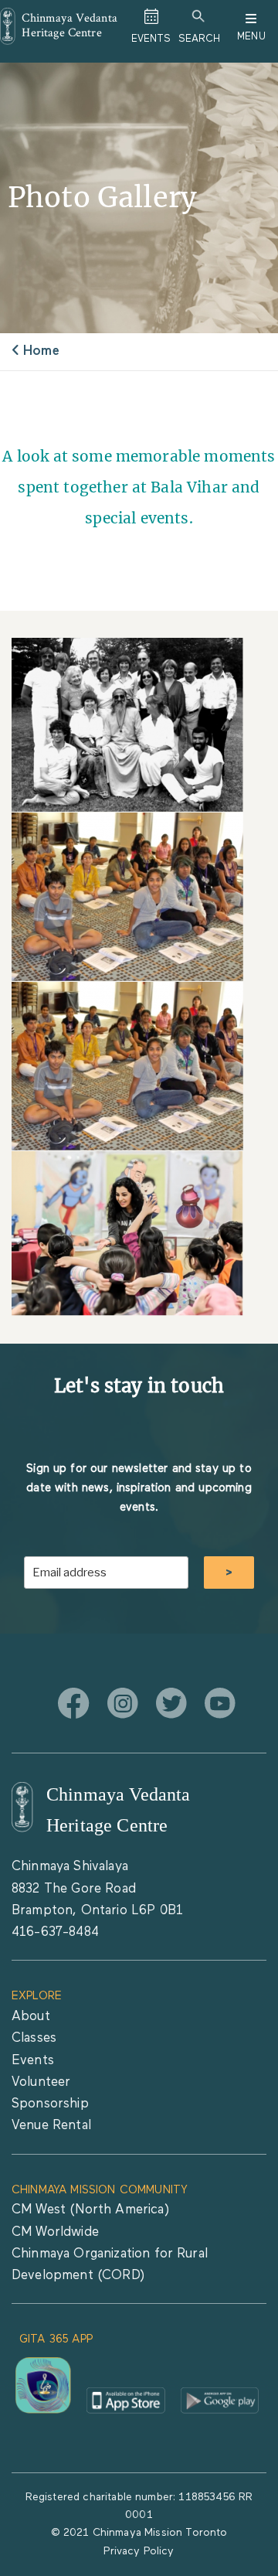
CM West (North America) (90, 2210)
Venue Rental (51, 2126)
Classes (34, 2038)
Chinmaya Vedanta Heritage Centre (69, 25)
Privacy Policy (139, 2551)
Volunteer (41, 2082)
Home (41, 351)
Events (33, 2061)
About (31, 2017)
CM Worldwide (55, 2232)
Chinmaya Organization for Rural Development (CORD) (110, 2265)
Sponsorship (50, 2104)
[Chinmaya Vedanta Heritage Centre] (22, 1807)
